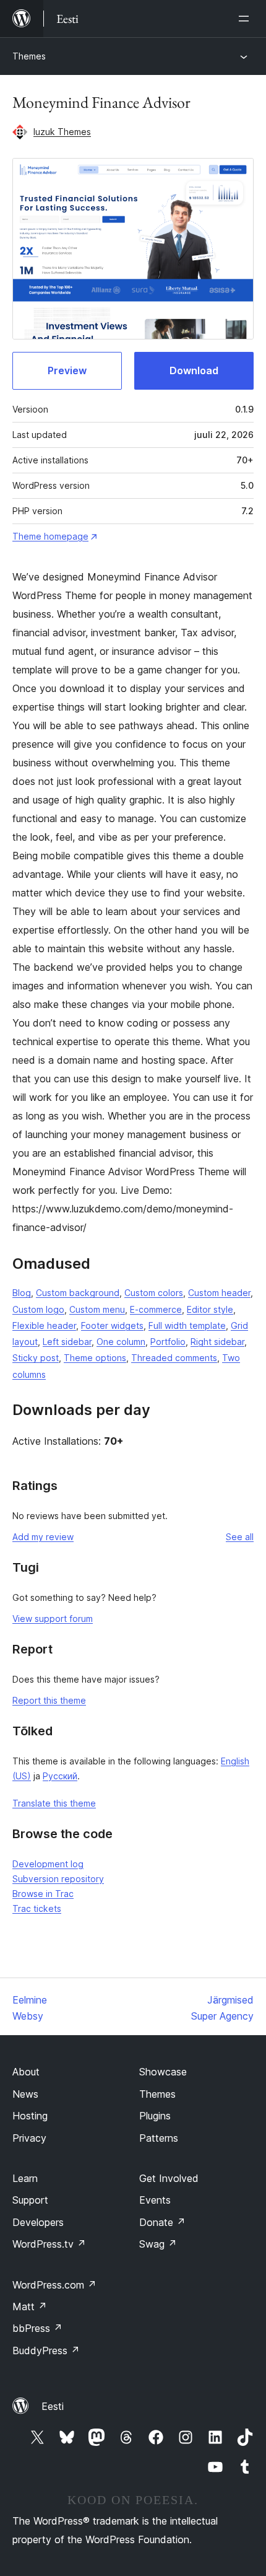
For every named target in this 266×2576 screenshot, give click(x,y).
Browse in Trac (43, 1894)
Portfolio (168, 1342)
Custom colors (154, 1293)
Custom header (219, 1293)
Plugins (155, 2116)
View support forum (53, 1619)
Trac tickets (37, 1908)
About (26, 2072)
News (25, 2094)
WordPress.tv (49, 2244)
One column (121, 1342)
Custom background (78, 1293)
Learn (25, 2178)
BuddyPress (46, 2350)
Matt (30, 2307)
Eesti (53, 2406)
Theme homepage (50, 536)
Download (194, 370)
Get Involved (169, 2178)
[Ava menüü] (246, 19)
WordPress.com (54, 2285)
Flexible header (44, 1325)
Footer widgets (112, 1325)
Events (155, 2200)
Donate (162, 2222)
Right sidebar (217, 1342)
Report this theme (49, 1700)
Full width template (187, 1325)
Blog (22, 1293)
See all (240, 1537)
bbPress (37, 2328)
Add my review (43, 1537)
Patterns (159, 2138)
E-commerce (156, 1309)
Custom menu (97, 1309)
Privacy (29, 2138)
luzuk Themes (62, 132)
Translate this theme (54, 1803)
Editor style (210, 1309)
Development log (48, 1864)
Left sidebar (67, 1342)
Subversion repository (58, 1879)
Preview (67, 370)
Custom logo (38, 1309)
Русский (60, 1776)
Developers (38, 2222)
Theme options (95, 1358)
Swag (158, 2244)
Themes (29, 56)
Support (30, 2200)
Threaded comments (174, 1358)
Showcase (163, 2072)
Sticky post (36, 1358)
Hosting (30, 2116)
